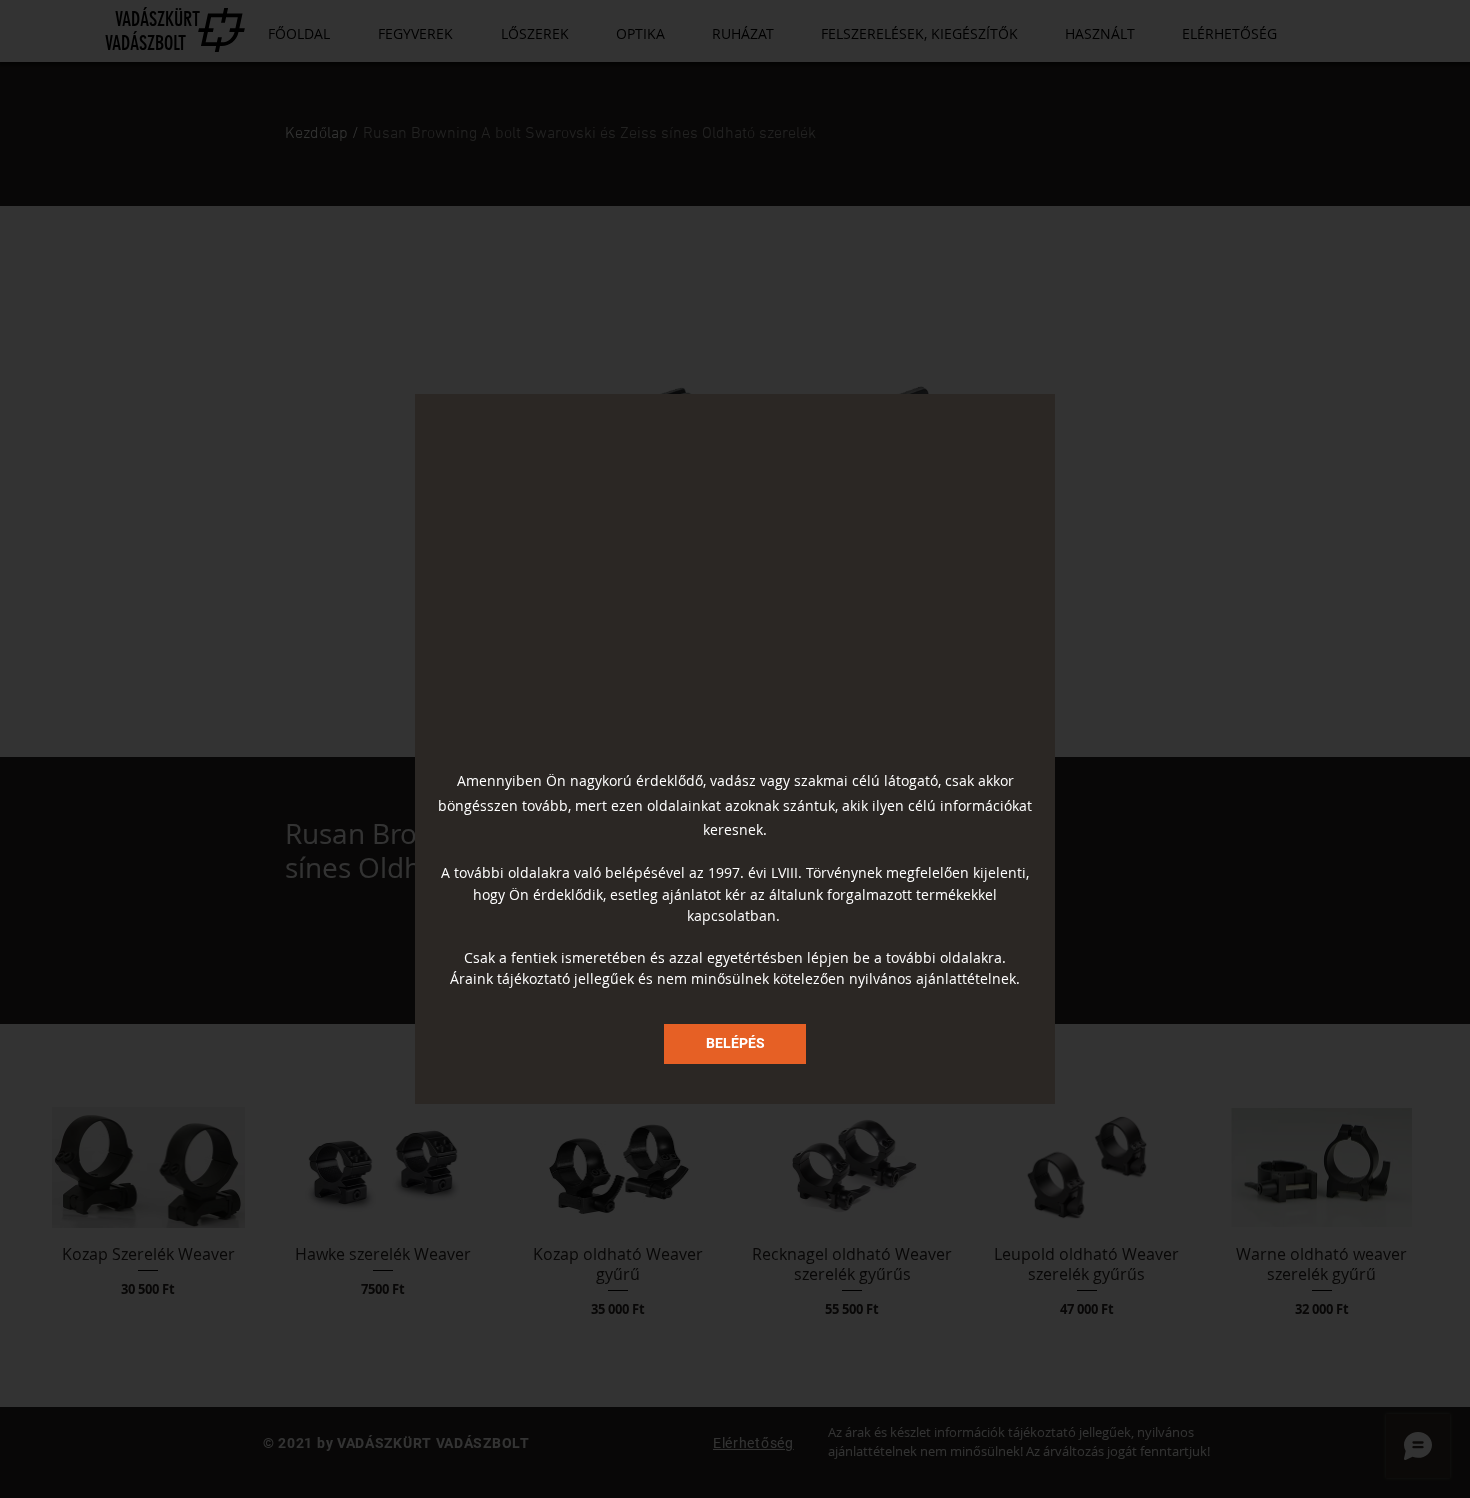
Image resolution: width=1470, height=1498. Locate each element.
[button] (735, 1044)
